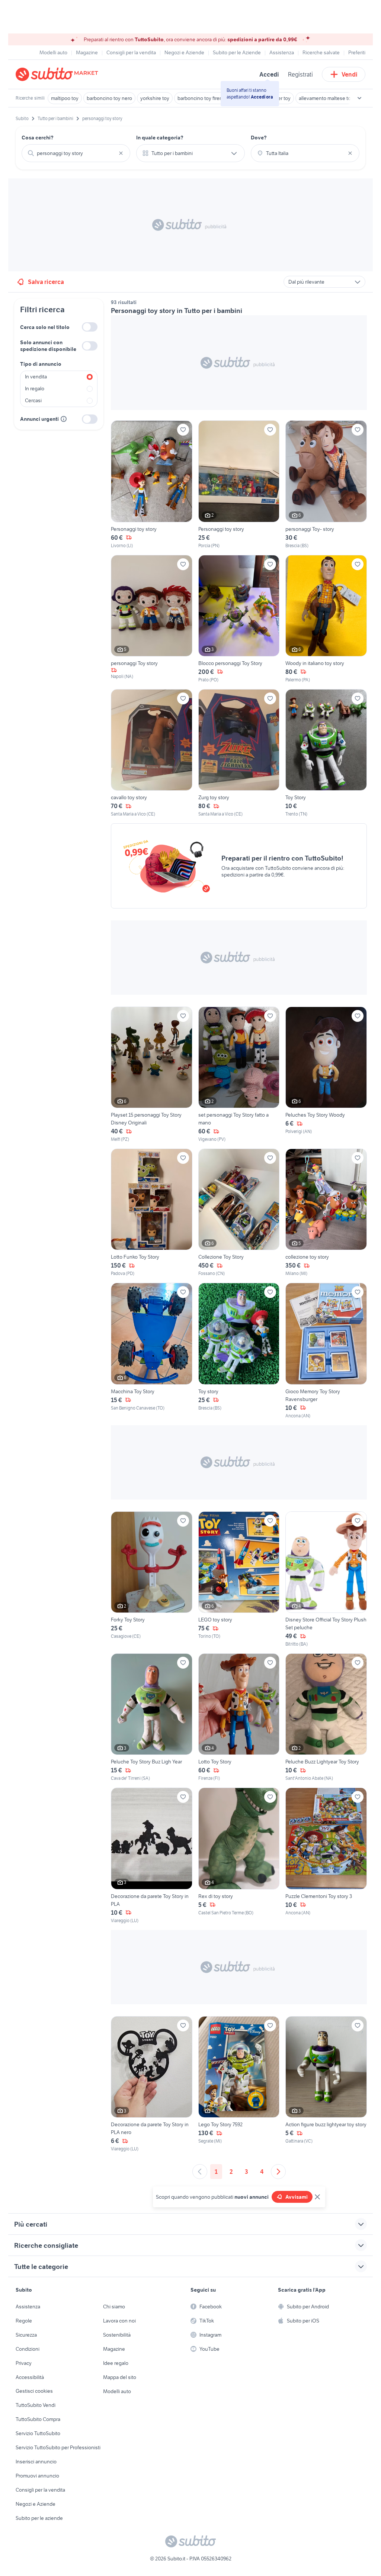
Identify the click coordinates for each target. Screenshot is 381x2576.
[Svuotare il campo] (121, 153)
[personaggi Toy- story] (326, 485)
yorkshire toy (155, 98)
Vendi (350, 74)
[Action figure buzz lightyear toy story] (326, 2084)
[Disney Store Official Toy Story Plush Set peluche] (326, 1579)
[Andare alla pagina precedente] (200, 2172)
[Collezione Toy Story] (239, 1213)
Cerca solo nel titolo (45, 327)
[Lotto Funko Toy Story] (152, 1213)
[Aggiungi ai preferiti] (183, 430)
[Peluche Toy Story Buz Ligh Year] (152, 1718)
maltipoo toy (65, 98)
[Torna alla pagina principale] (58, 74)
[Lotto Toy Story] (239, 1718)
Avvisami (297, 2197)
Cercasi (33, 400)
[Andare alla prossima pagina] (278, 2172)
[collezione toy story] (326, 1213)
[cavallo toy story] (152, 753)
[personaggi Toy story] (152, 619)
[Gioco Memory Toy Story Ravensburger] (326, 1351)
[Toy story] (239, 1351)
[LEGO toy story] (239, 1579)
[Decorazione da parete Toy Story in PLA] (152, 1856)
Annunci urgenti (39, 419)
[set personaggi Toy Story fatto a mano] (239, 1075)
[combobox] (76, 153)
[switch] (90, 327)
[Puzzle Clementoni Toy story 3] (326, 1856)
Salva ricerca (46, 282)
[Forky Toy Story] (152, 1579)
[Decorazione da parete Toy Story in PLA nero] (152, 2084)
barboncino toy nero (109, 98)
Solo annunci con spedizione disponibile (48, 346)
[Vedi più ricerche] (359, 98)
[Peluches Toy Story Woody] (326, 1075)
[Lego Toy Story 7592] (239, 2084)
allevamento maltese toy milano (334, 98)
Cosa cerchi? (38, 138)
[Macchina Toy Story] (152, 1351)
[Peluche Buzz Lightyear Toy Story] (326, 1718)
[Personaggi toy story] (152, 485)
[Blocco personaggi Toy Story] (239, 619)
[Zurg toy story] (239, 753)
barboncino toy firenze (203, 98)
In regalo (35, 388)
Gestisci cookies (34, 2391)
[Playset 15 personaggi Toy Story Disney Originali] (152, 1075)
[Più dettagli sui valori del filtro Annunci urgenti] (64, 419)
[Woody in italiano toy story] (326, 619)
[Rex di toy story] (239, 1856)
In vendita (36, 377)
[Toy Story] (326, 753)
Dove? (259, 138)
